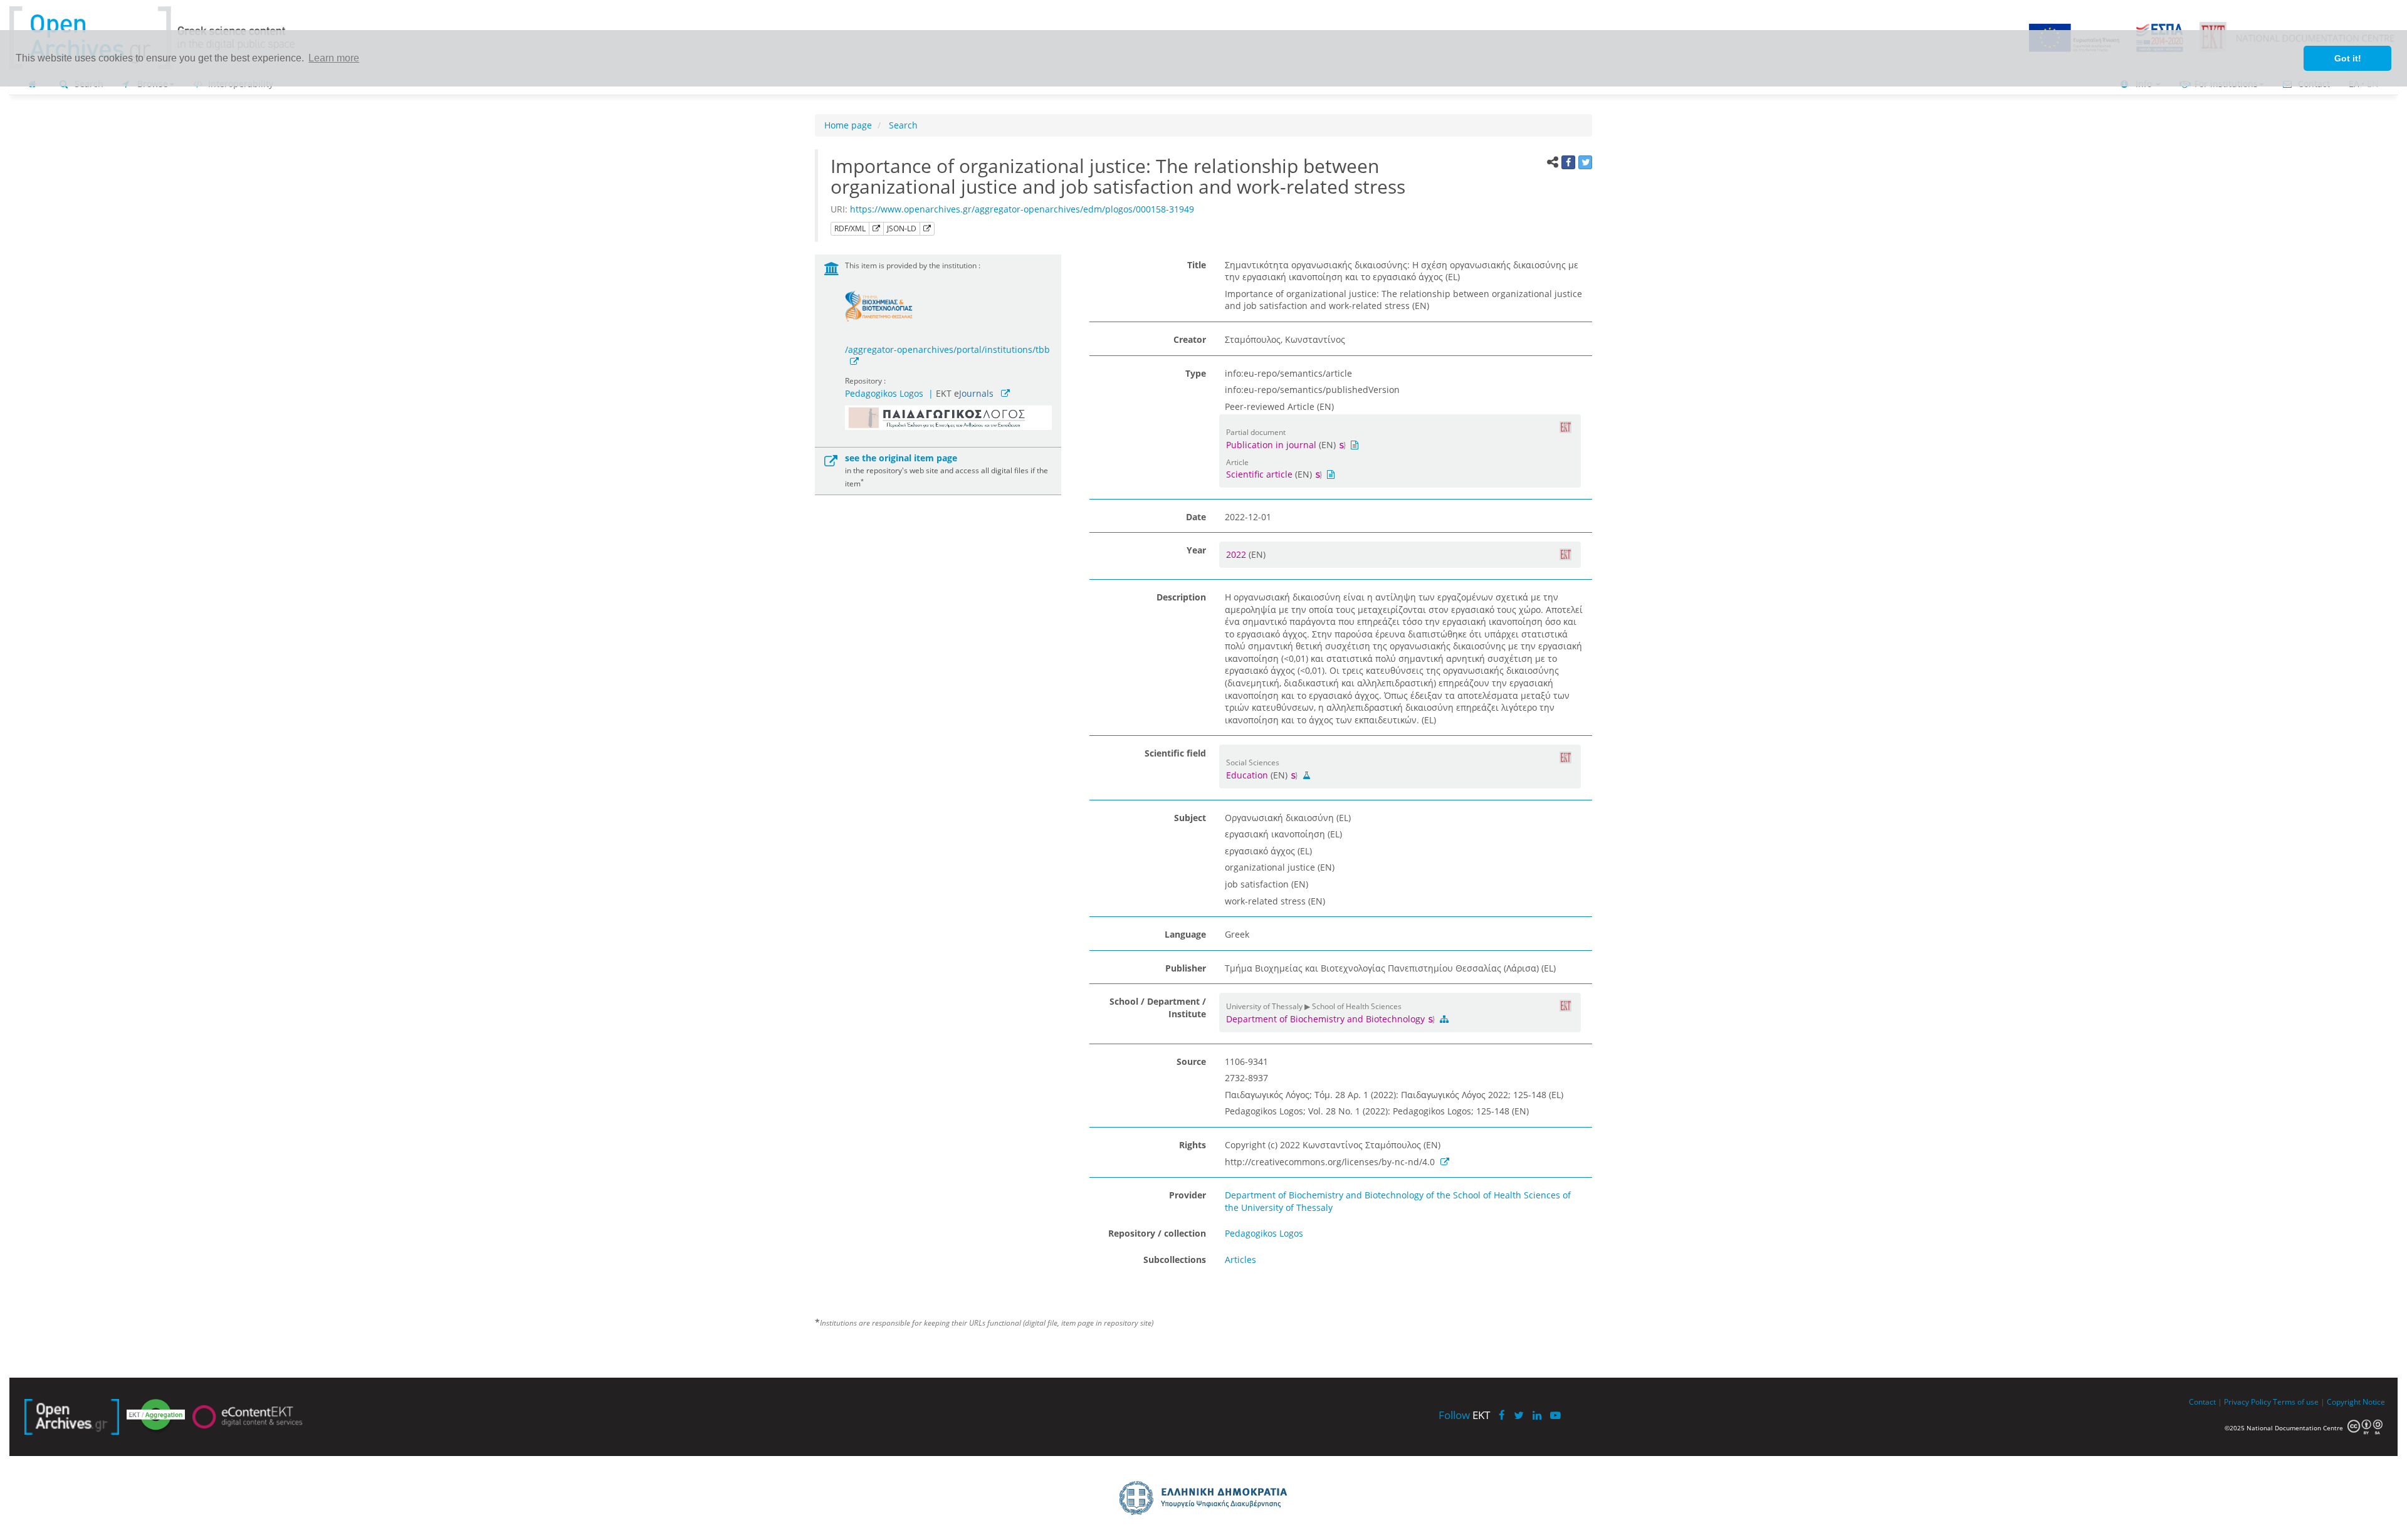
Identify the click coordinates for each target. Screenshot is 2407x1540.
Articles (1240, 1260)
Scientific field (1175, 753)
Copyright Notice (2356, 1401)
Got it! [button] (2348, 58)
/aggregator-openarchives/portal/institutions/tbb (947, 349)
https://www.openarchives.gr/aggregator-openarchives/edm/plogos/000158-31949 (1022, 209)
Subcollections (1175, 1260)
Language (1185, 934)
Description (1181, 597)
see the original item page (901, 458)
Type (1196, 373)
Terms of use (2296, 1401)
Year (1196, 550)
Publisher (1186, 968)
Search (902, 125)
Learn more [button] (334, 58)
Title (1197, 265)
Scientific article (1259, 474)
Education (1247, 775)
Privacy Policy (2247, 1401)
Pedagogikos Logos (884, 393)
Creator (1190, 339)
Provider (1188, 1195)
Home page (848, 125)
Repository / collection (1157, 1233)
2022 (1237, 554)
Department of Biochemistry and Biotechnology (1327, 1019)
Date (1196, 517)
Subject (1190, 818)
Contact (2202, 1401)
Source (1191, 1061)
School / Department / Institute (1158, 1008)
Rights (1193, 1145)
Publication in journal (1271, 445)
